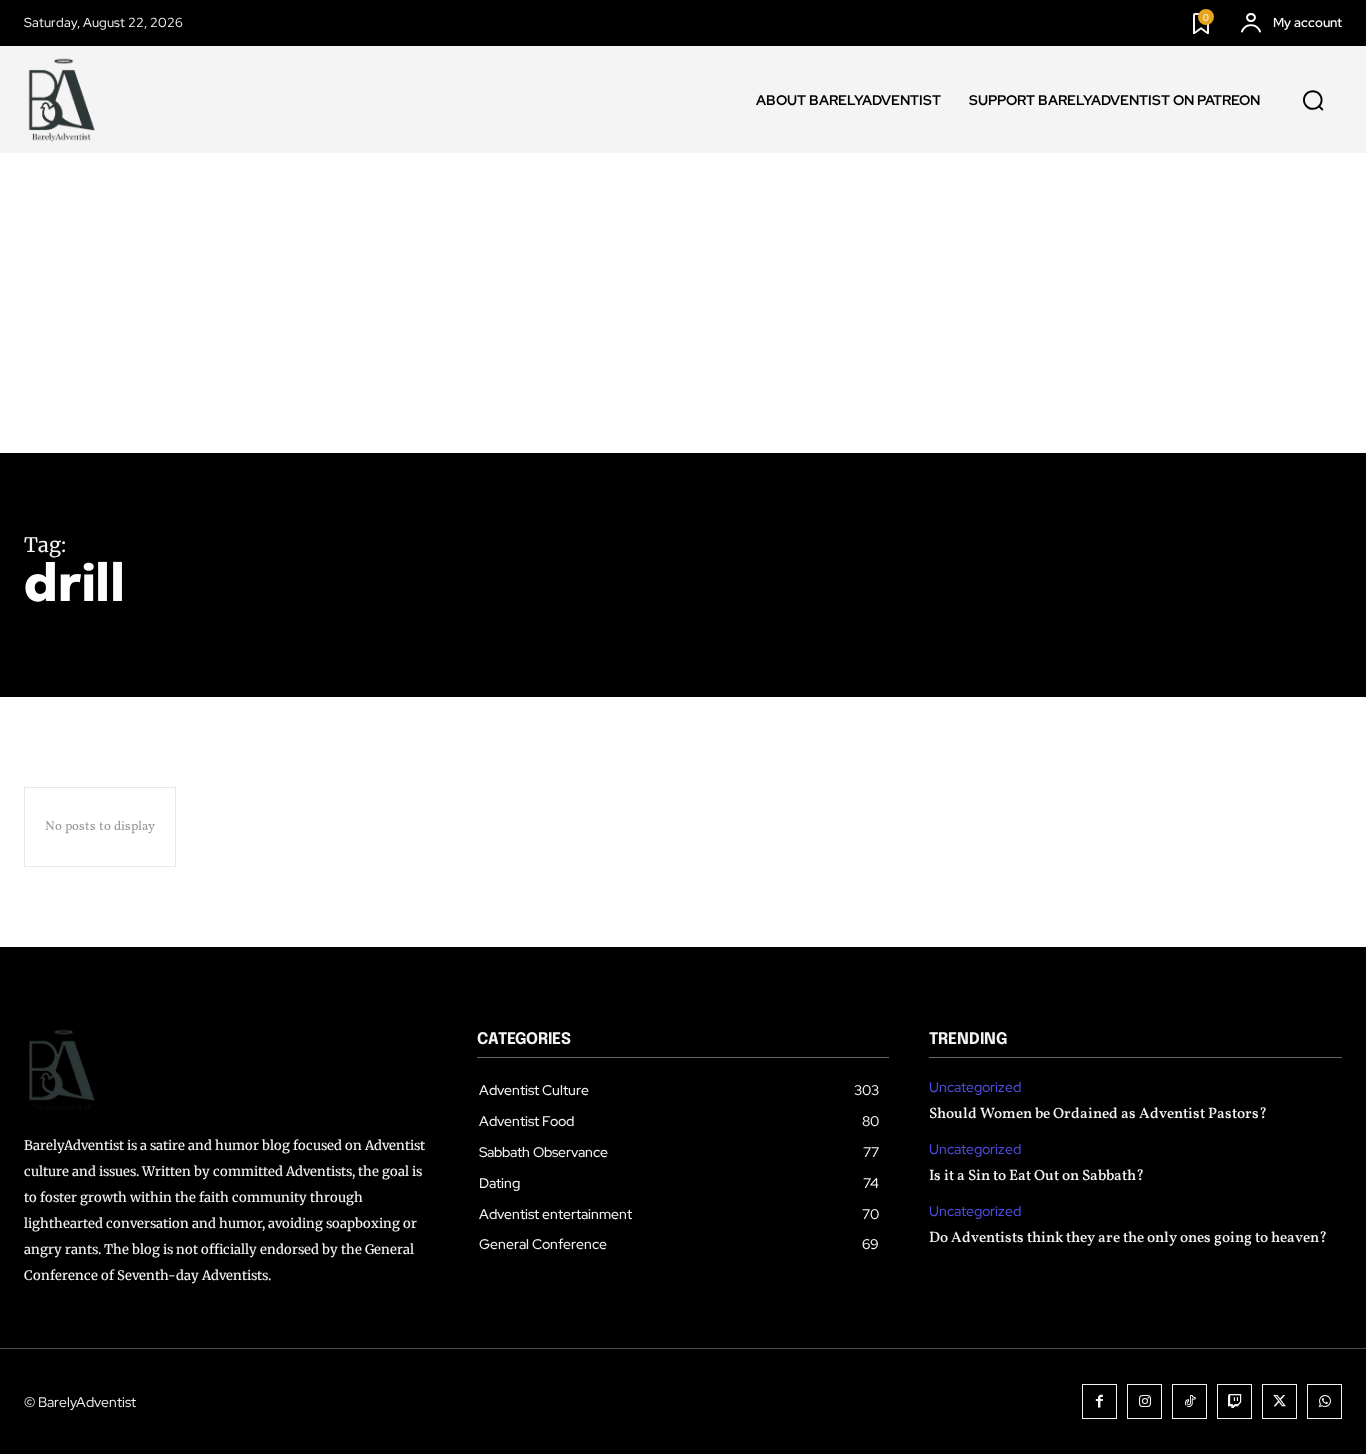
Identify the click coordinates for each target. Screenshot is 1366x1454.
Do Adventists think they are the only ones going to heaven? (1128, 1238)
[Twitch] (1234, 1401)
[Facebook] (1099, 1401)
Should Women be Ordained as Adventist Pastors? (1098, 1114)
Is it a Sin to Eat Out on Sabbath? (1036, 1176)
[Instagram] (1144, 1401)
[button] (1313, 100)
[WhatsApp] (1324, 1401)
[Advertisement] (683, 303)
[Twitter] (1279, 1401)
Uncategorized (975, 1087)
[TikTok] (1189, 1401)
